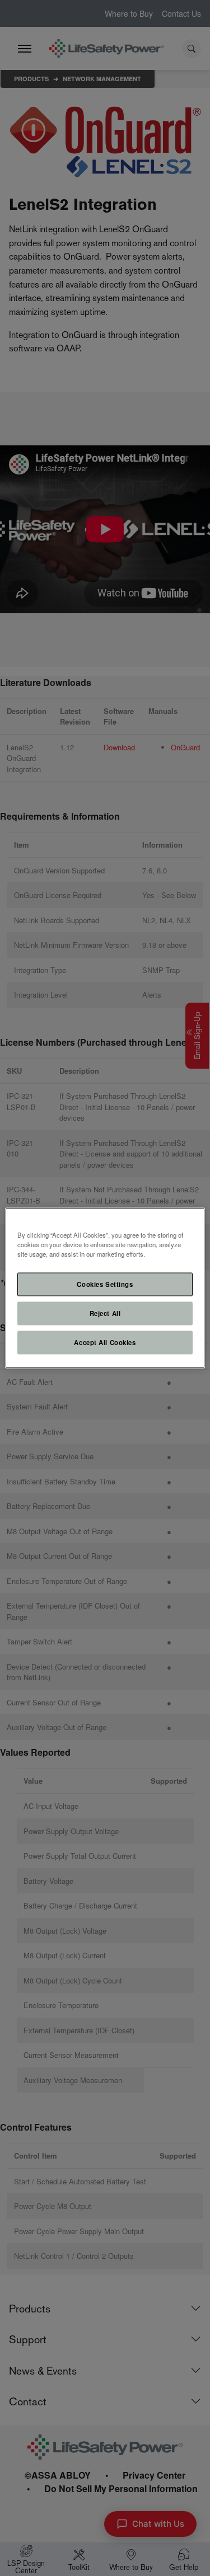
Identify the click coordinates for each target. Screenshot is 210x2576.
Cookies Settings (105, 1284)
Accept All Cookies (105, 1342)
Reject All (105, 1313)
